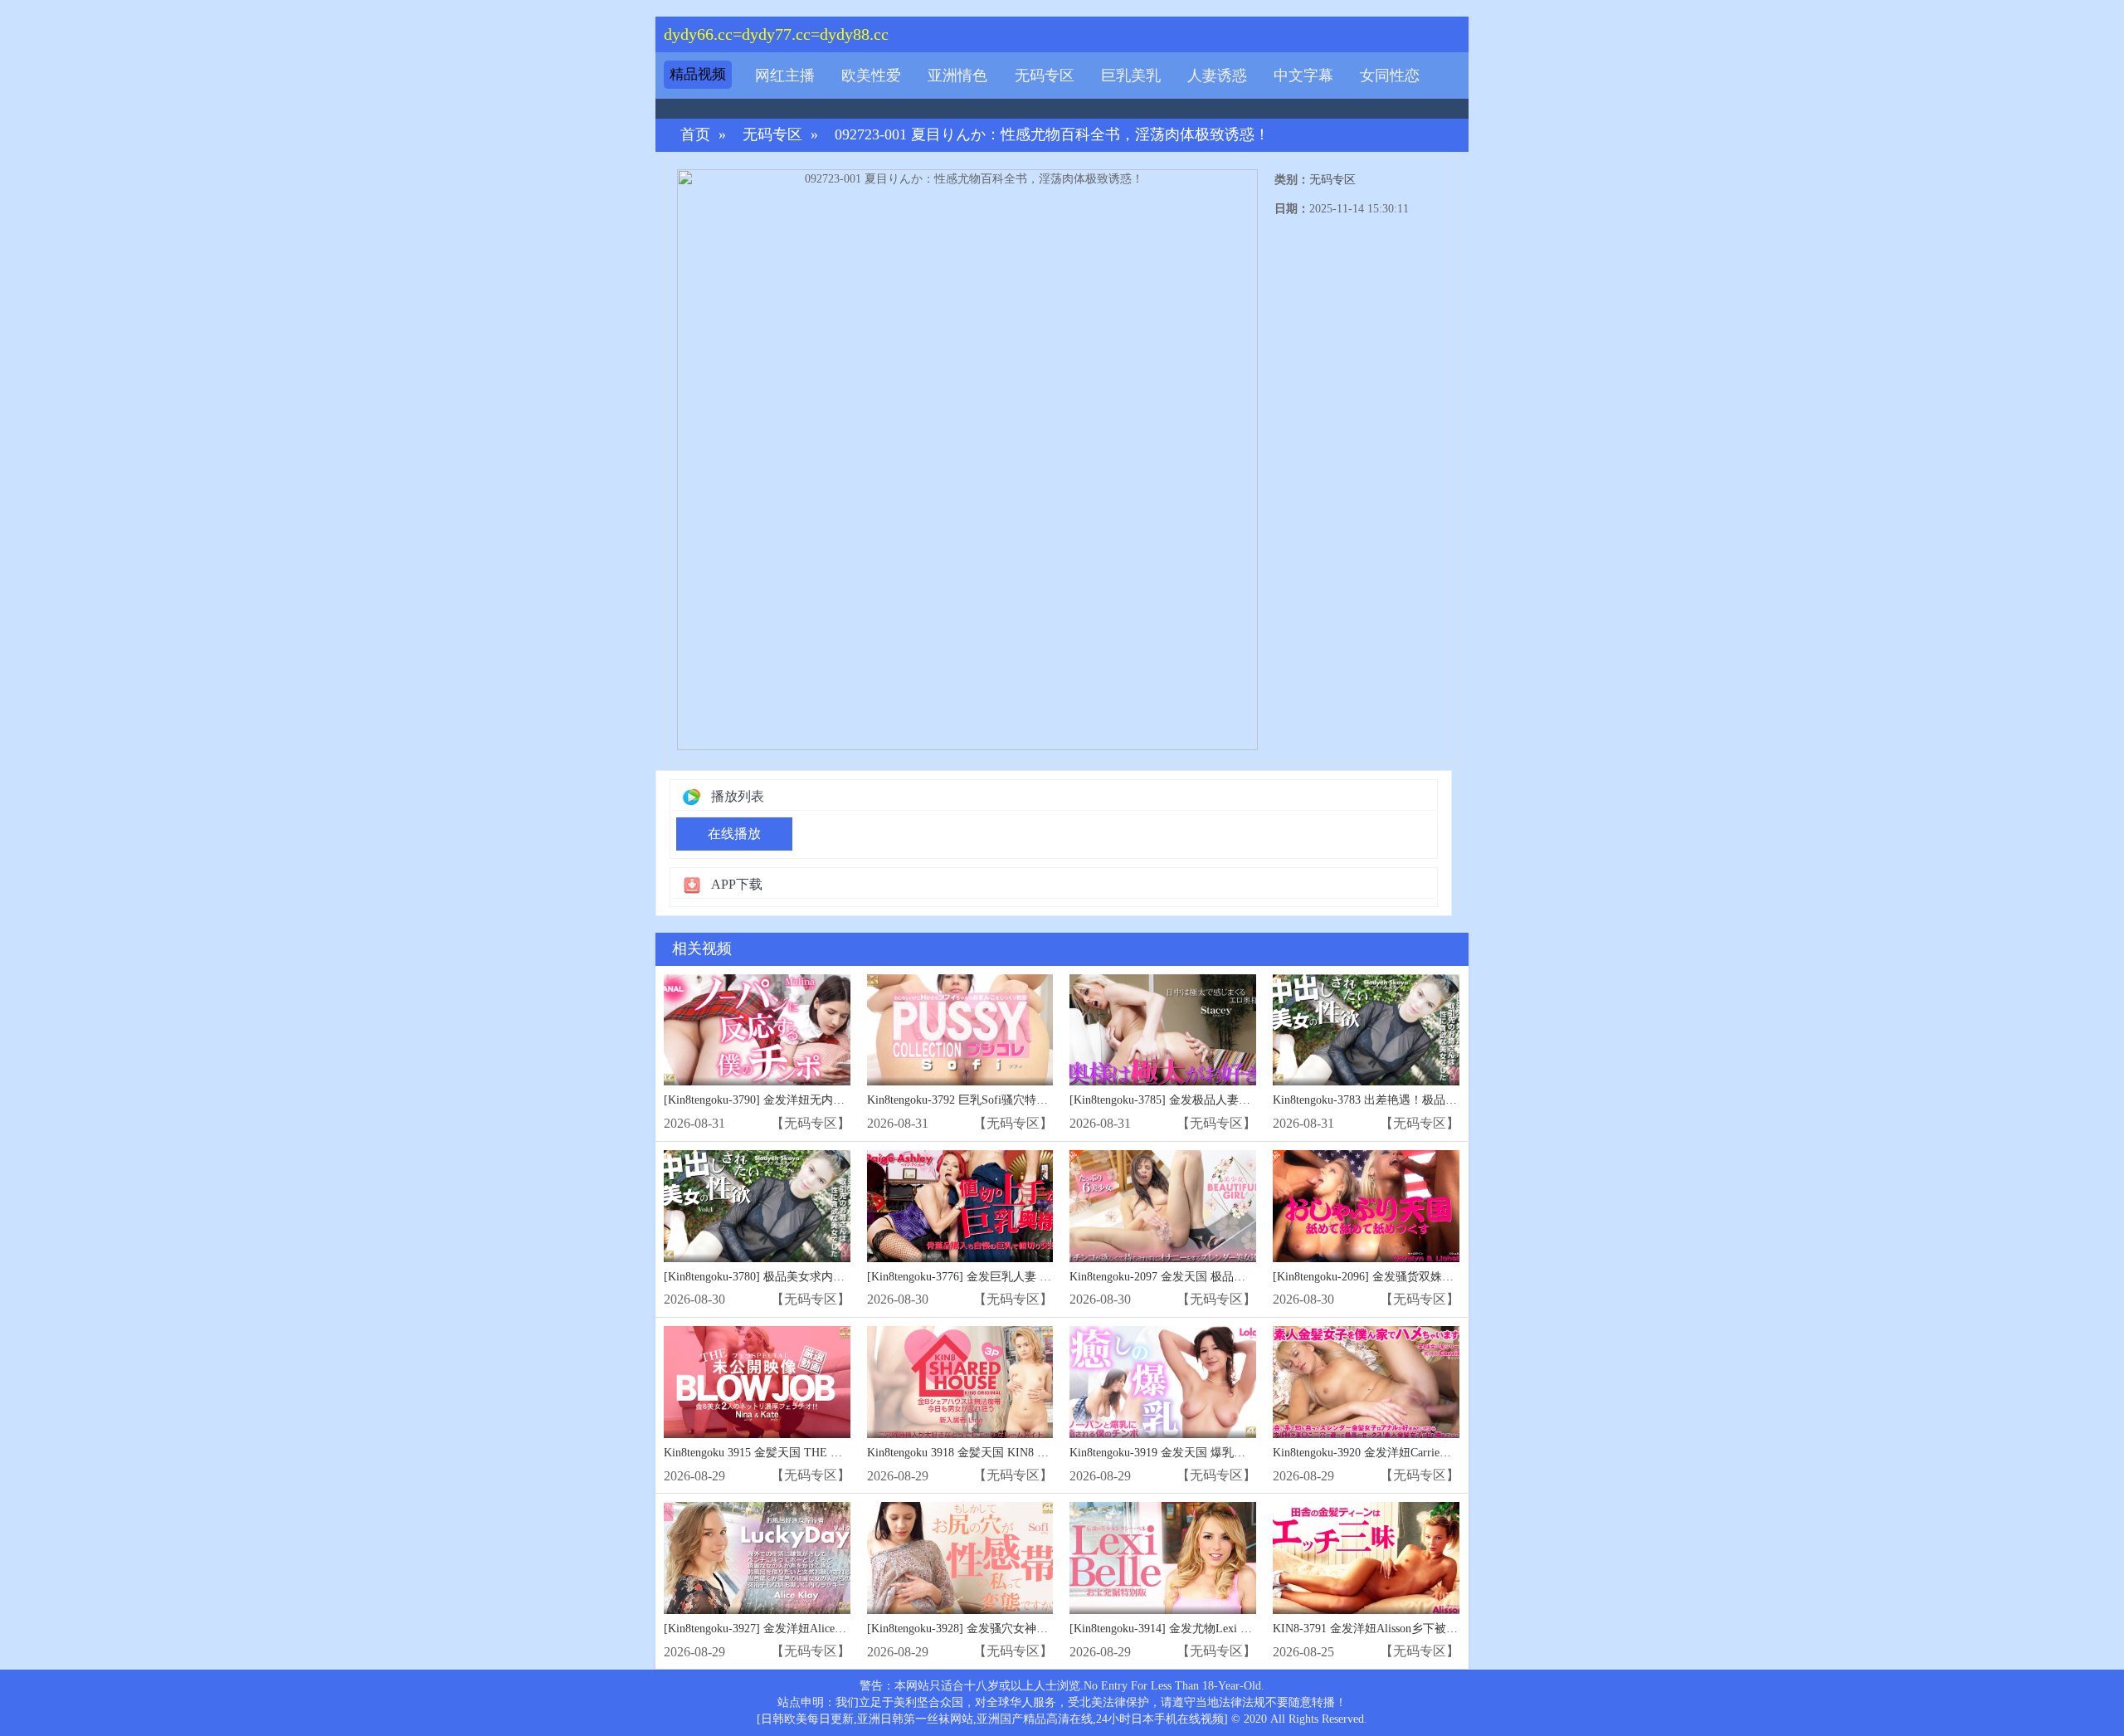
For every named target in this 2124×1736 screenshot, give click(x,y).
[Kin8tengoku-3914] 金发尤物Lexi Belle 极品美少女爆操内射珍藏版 (1238, 1629)
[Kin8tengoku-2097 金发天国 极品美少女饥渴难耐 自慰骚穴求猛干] (1163, 1206)
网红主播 (785, 76)
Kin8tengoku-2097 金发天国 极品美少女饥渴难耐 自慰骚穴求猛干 (1235, 1277)
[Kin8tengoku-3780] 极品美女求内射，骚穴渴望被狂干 (801, 1277)
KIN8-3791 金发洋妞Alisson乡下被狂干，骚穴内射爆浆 (1412, 1629)
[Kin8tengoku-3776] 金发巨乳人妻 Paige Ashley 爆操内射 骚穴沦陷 (1033, 1277)
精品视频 (698, 74)
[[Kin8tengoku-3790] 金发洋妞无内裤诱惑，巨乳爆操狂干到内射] (757, 1030)
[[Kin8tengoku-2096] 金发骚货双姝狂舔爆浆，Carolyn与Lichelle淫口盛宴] (1366, 1206)
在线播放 (734, 834)
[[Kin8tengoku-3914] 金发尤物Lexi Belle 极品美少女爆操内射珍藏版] (1163, 1558)
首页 (695, 135)
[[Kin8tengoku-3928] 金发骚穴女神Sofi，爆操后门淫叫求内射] (960, 1558)
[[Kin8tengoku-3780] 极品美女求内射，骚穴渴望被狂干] (757, 1206)
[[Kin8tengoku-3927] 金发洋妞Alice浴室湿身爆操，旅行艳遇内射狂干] (757, 1558)
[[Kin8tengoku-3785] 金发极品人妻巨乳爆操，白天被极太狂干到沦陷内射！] (1163, 1030)
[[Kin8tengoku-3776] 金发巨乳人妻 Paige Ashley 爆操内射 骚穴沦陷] (960, 1206)
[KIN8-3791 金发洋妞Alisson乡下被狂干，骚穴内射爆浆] (1366, 1558)
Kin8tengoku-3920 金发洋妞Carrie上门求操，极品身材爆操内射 (1432, 1453)
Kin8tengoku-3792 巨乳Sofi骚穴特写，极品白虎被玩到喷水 (1016, 1100)
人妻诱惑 (1217, 76)
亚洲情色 (957, 76)
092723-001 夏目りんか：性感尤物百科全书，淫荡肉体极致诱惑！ (1052, 135)
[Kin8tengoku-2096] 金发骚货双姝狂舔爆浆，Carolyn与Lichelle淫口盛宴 (1453, 1277)
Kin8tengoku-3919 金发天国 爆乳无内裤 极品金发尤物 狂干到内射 (1236, 1453)
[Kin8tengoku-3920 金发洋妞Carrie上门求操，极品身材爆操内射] (1366, 1382)
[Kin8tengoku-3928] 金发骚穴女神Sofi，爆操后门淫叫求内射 (1020, 1629)
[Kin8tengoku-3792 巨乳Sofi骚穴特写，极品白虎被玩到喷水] (960, 1030)
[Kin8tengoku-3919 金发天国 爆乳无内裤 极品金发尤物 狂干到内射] (1163, 1382)
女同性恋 (1390, 76)
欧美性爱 (871, 76)
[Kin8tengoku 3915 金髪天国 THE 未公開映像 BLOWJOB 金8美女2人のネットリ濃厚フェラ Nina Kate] (757, 1382)
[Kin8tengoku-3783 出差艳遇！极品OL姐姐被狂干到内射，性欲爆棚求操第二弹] (1366, 1030)
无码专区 (1045, 76)
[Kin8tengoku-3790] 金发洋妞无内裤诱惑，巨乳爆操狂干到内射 (824, 1100)
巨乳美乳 (1131, 76)
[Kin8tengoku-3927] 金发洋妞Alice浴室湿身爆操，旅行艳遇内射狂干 (836, 1629)
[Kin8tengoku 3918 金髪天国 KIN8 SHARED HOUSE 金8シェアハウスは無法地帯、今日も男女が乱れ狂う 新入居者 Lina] (960, 1382)
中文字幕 (1303, 76)
